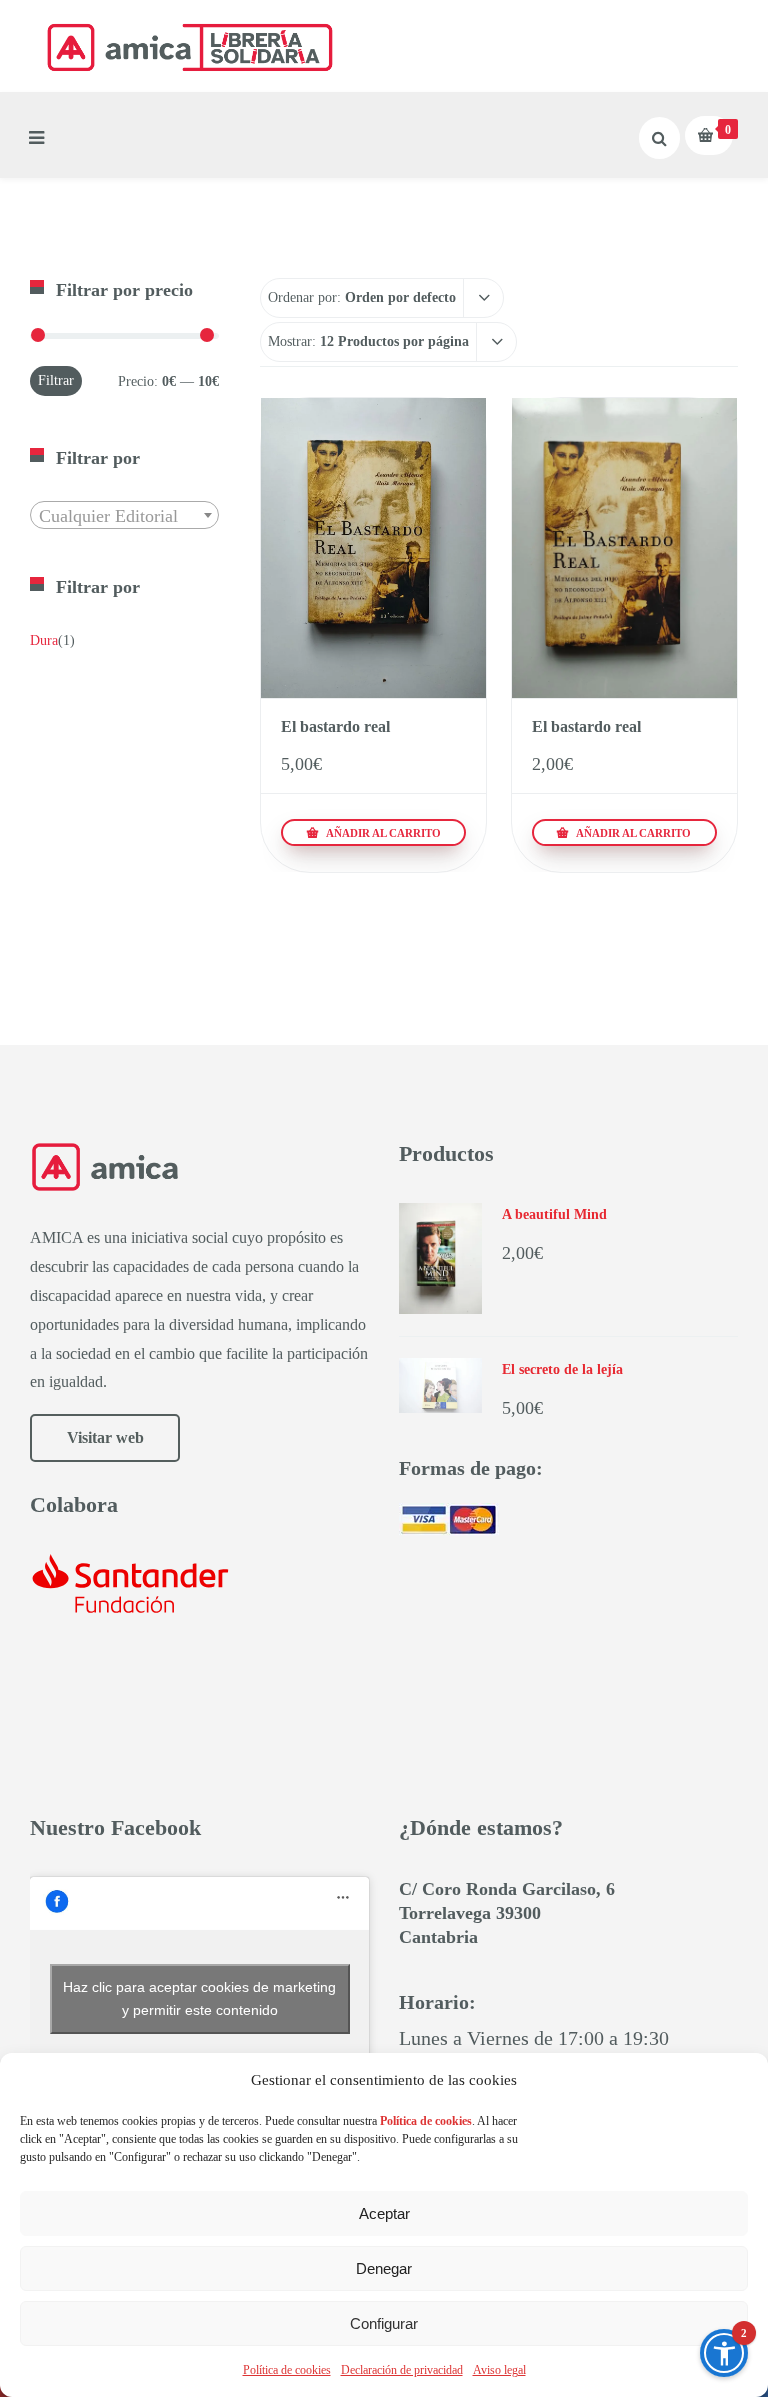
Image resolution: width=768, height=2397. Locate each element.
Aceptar (384, 2213)
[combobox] (124, 515)
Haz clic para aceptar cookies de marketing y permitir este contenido (199, 1998)
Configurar (384, 2323)
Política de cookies (287, 2370)
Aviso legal (499, 2370)
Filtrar (56, 380)
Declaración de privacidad (402, 2370)
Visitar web (105, 1437)
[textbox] (124, 516)
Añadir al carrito (382, 833)
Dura (44, 640)
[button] (724, 2353)
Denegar (384, 2268)
